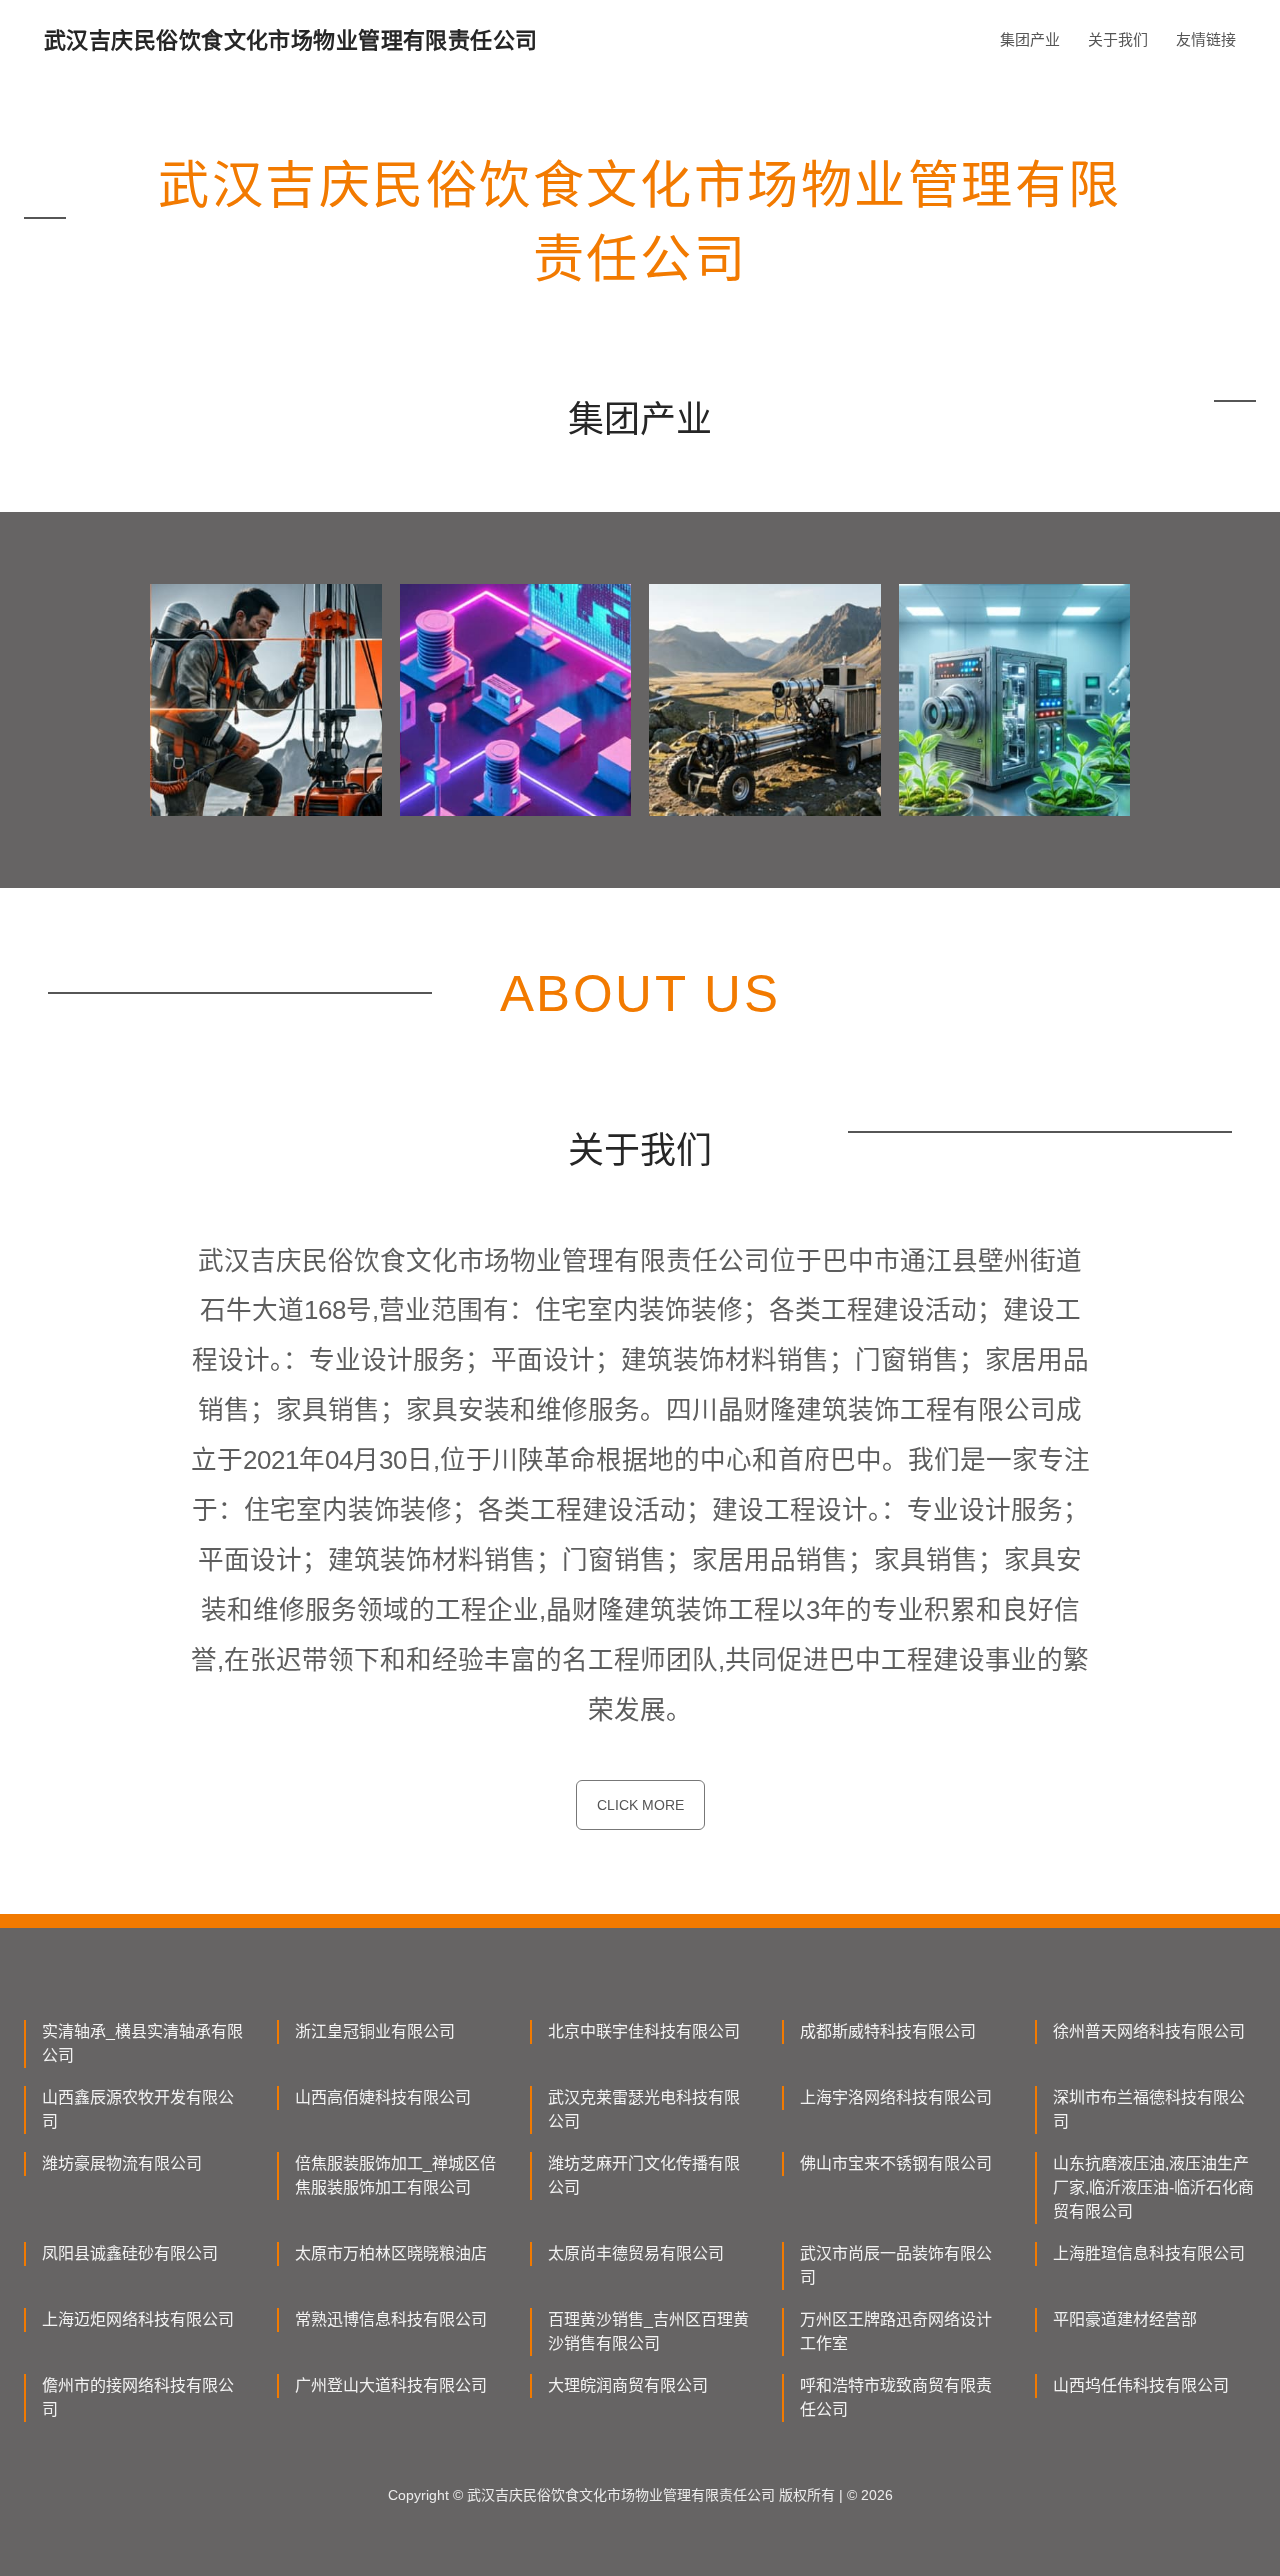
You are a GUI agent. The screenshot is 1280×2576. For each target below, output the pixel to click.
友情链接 (1206, 39)
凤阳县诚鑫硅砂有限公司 (130, 2253)
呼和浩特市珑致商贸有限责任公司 (896, 2397)
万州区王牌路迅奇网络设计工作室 (896, 2331)
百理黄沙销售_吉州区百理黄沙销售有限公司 (648, 2331)
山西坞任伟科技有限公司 (1141, 2385)
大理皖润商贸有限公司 (628, 2385)
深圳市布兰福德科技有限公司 (1149, 2109)
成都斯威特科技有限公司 (888, 2031)
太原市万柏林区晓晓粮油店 (391, 2253)
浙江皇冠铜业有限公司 (375, 2031)
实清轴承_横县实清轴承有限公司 (142, 2043)
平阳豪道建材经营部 (1125, 2319)
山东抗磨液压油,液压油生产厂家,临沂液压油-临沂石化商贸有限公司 (1153, 2187)
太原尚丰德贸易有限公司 (636, 2253)
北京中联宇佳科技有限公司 (644, 2031)
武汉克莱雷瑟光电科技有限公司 (644, 2109)
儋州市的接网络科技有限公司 (138, 2397)
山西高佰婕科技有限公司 (383, 2097)
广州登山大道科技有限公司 (391, 2385)
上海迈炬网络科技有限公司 (138, 2319)
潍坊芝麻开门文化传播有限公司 (644, 2175)
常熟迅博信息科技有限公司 (391, 2319)
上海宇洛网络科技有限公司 (896, 2097)
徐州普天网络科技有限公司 (1149, 2031)
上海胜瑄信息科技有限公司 (1149, 2253)
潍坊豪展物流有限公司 (122, 2163)
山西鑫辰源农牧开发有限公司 (138, 2109)
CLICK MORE (640, 1805)
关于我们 (1118, 39)
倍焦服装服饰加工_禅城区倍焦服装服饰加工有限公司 (395, 2175)
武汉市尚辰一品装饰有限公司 (896, 2265)
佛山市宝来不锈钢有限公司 (896, 2163)
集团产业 (1030, 39)
